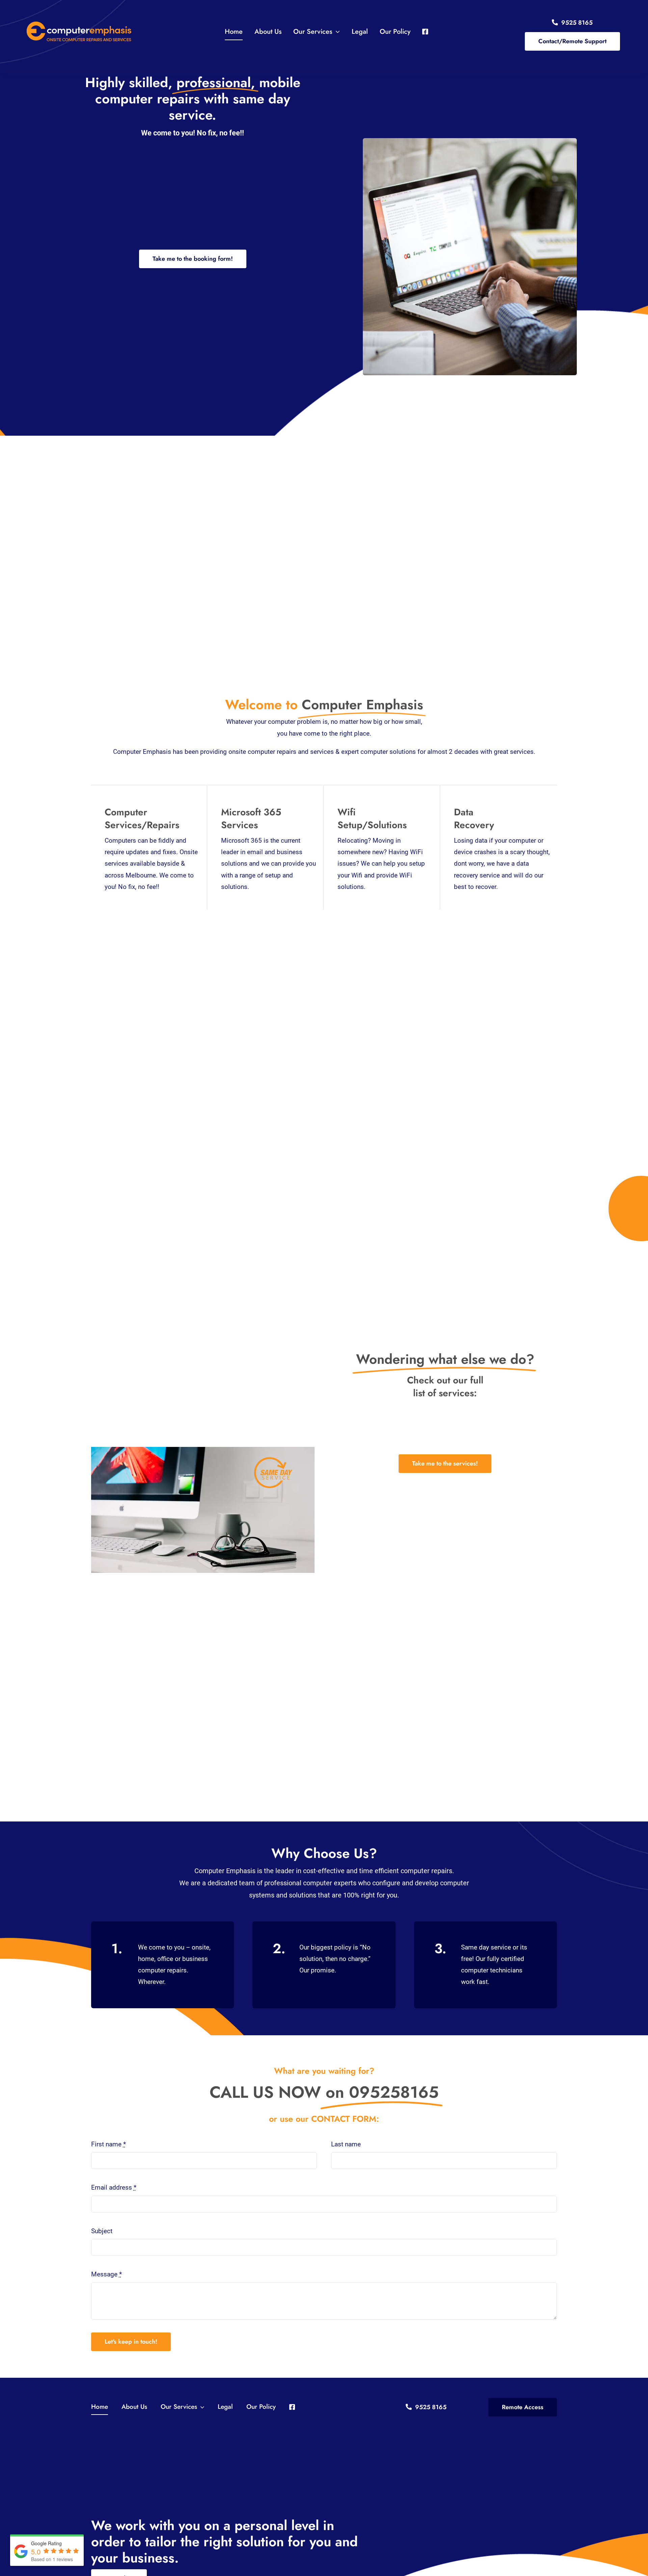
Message (106, 2274)
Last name (346, 2144)
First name (109, 2144)
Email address (114, 2187)
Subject (102, 2231)
